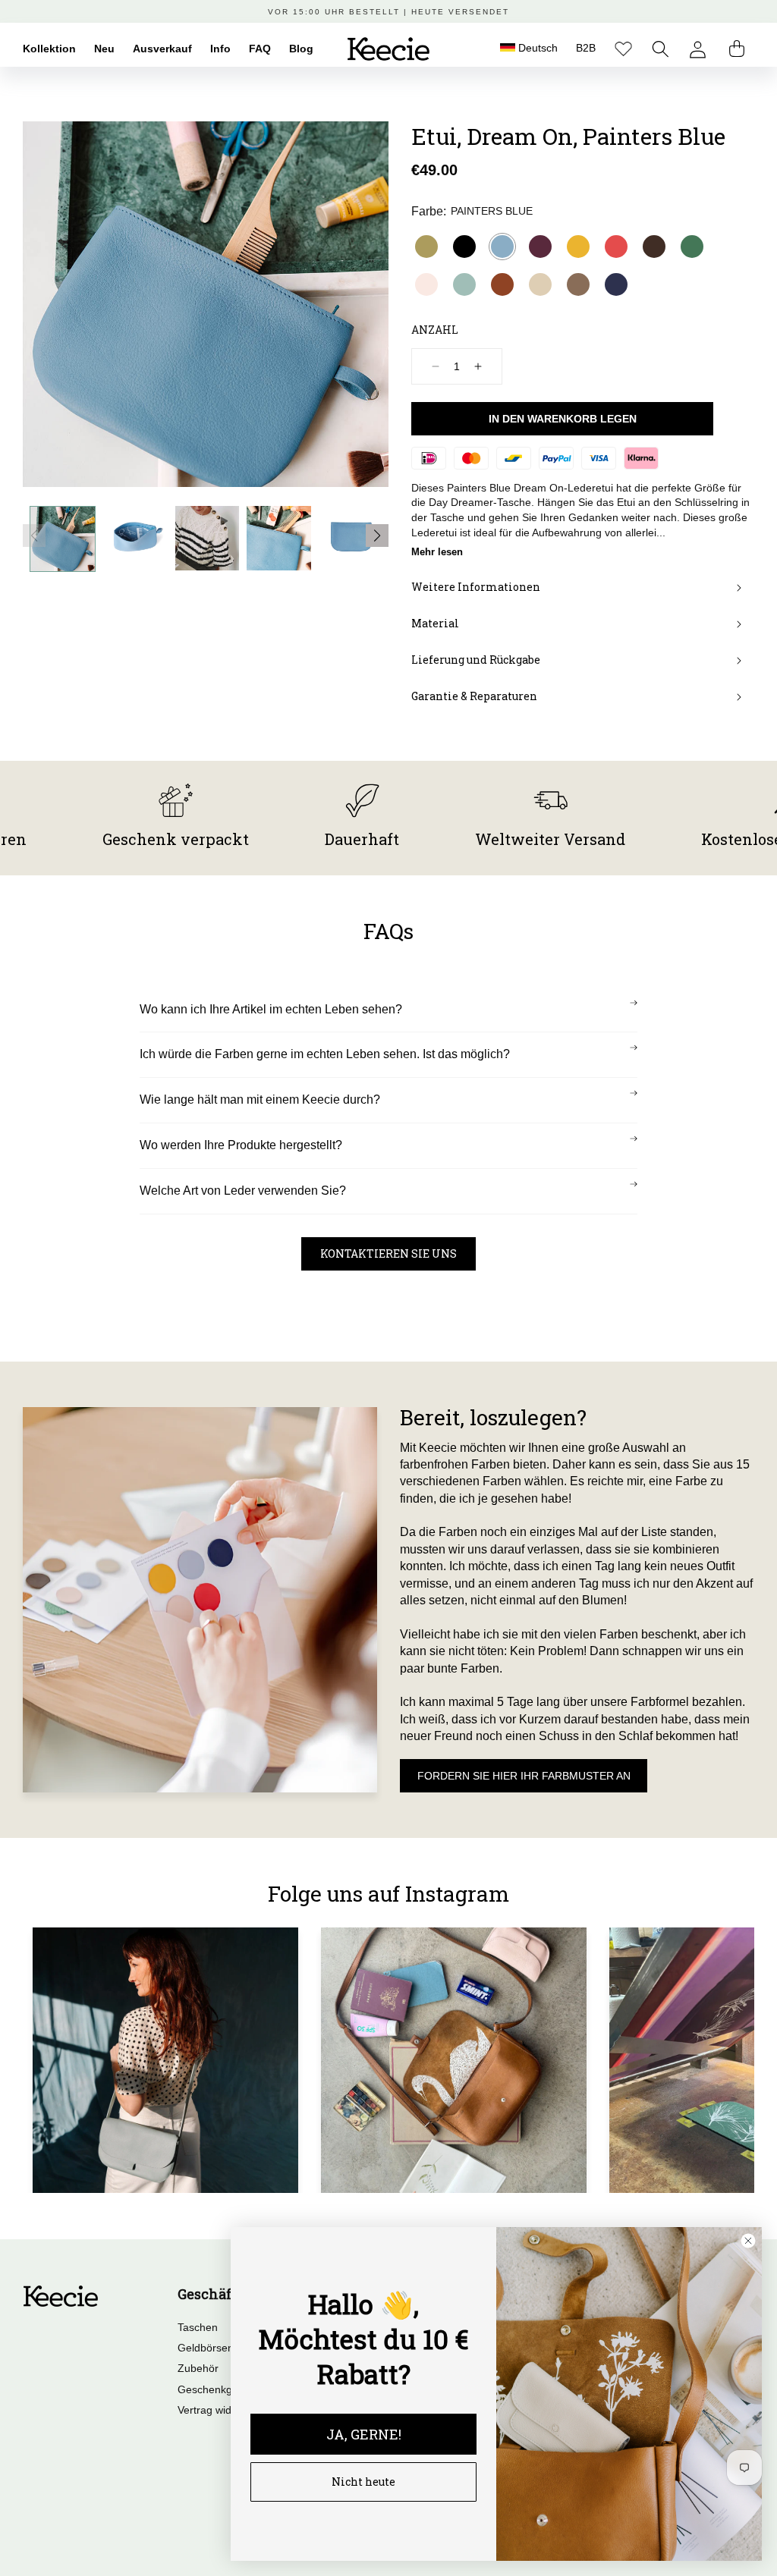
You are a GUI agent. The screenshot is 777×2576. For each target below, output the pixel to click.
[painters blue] (502, 247)
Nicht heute (363, 2482)
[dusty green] (464, 284)
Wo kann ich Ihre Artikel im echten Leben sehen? (271, 1009)
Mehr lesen (437, 552)
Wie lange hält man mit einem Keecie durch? (260, 1100)
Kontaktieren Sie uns (388, 1253)
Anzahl (435, 330)
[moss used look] (578, 284)
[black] (464, 247)
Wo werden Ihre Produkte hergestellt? (241, 1145)
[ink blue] (616, 284)
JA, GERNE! (364, 2434)
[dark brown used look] (654, 247)
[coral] (616, 247)
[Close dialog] (748, 2241)
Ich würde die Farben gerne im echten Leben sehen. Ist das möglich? (325, 1054)
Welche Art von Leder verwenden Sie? (243, 1191)
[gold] (426, 247)
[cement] (540, 284)
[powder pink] (426, 284)
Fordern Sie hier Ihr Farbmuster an (524, 1776)
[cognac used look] (502, 284)
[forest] (692, 247)
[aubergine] (540, 247)
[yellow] (578, 247)
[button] (661, 49)
